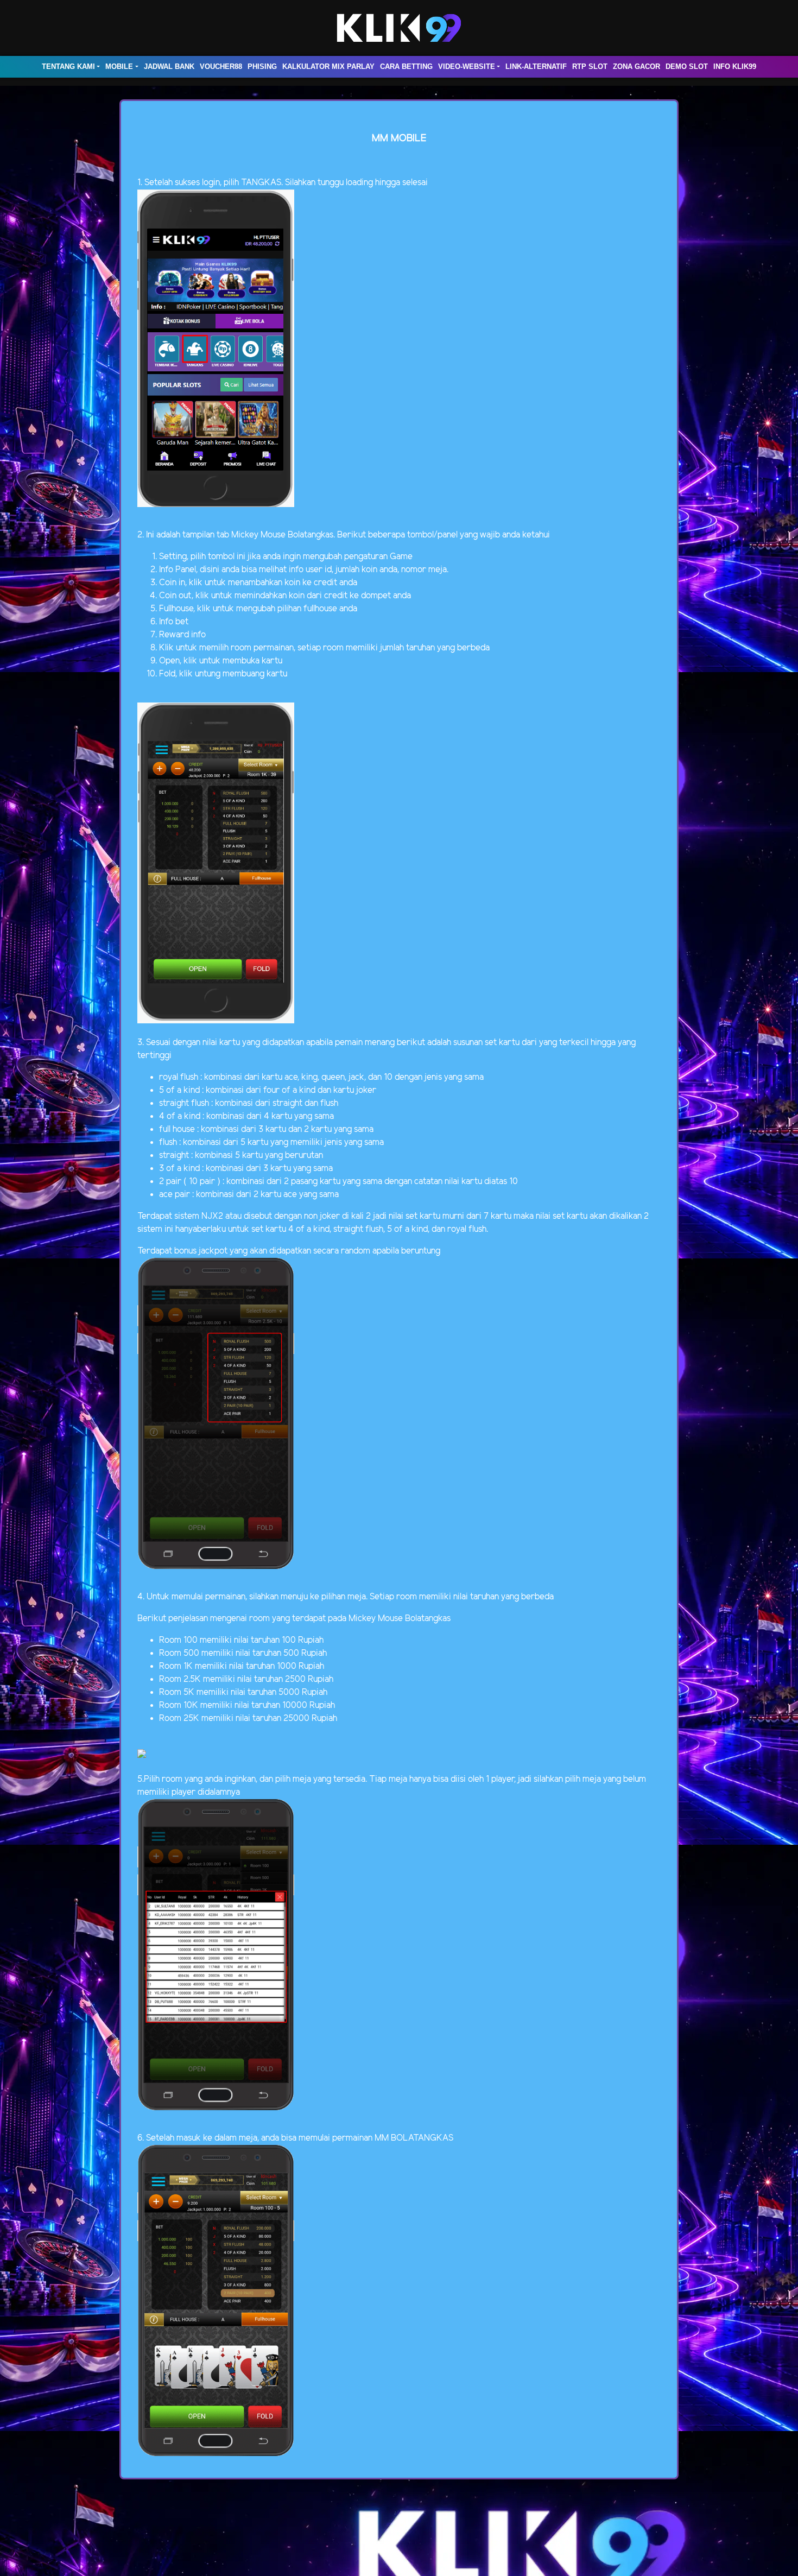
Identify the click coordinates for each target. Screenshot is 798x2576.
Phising (262, 67)
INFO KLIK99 (735, 67)
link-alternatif (536, 67)
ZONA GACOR (636, 67)
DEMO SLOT (687, 67)
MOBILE (119, 67)
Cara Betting (406, 67)
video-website (467, 67)
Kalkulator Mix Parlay (328, 67)
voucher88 (221, 67)
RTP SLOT (590, 67)
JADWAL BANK (169, 67)
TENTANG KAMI (68, 67)
